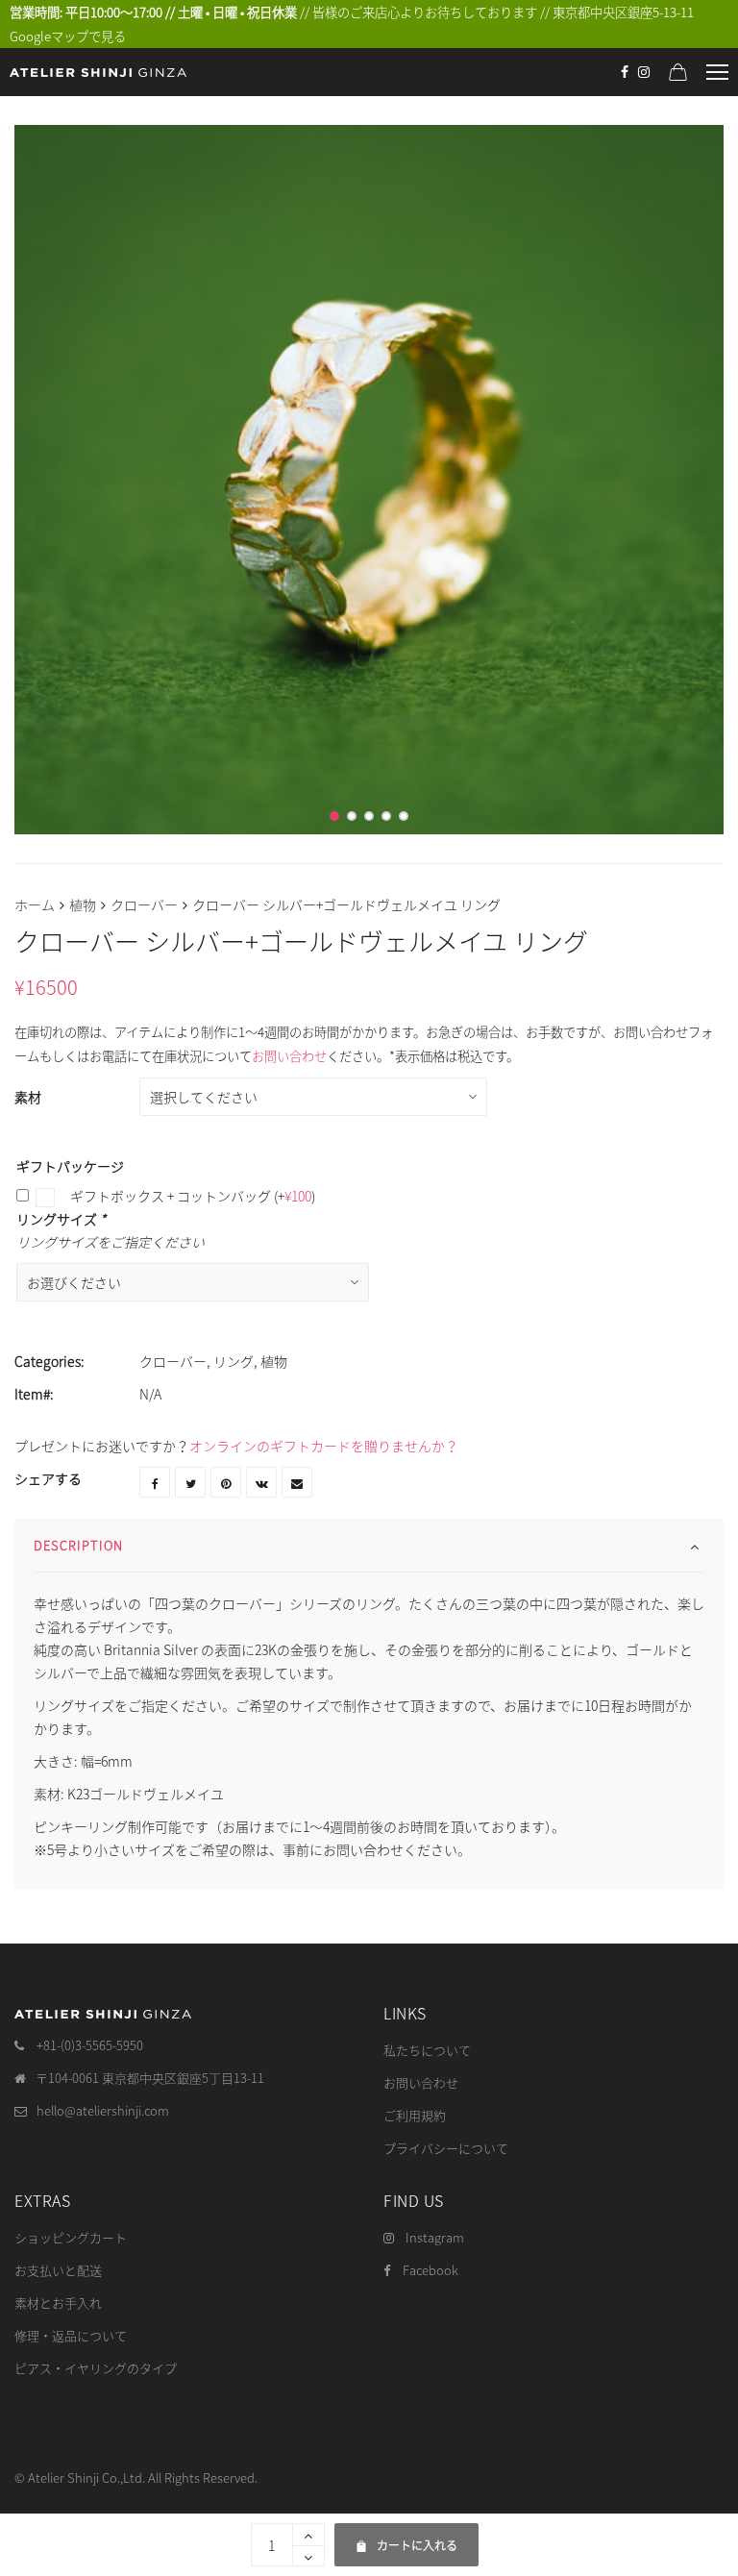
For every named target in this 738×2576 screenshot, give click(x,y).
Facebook (430, 2270)
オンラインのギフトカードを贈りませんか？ (324, 1446)
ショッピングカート (71, 2237)
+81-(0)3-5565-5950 (90, 2045)
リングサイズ (61, 1219)
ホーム (35, 904)
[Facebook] (625, 72)
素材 (28, 1097)
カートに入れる (406, 2539)
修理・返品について (71, 2335)
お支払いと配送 (58, 2270)
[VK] (261, 1482)
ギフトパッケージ (70, 1166)
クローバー (144, 904)
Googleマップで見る (68, 36)
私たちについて (427, 2050)
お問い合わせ (289, 1056)
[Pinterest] (226, 1482)
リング (234, 1361)
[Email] (297, 1482)
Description (78, 1545)
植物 (83, 904)
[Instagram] (644, 72)
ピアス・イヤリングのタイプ (96, 2368)
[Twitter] (190, 1482)
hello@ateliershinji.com (103, 2110)
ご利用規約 (415, 2115)
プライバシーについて (446, 2148)
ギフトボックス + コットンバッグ (191, 1196)
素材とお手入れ (58, 2303)
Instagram (435, 2237)
